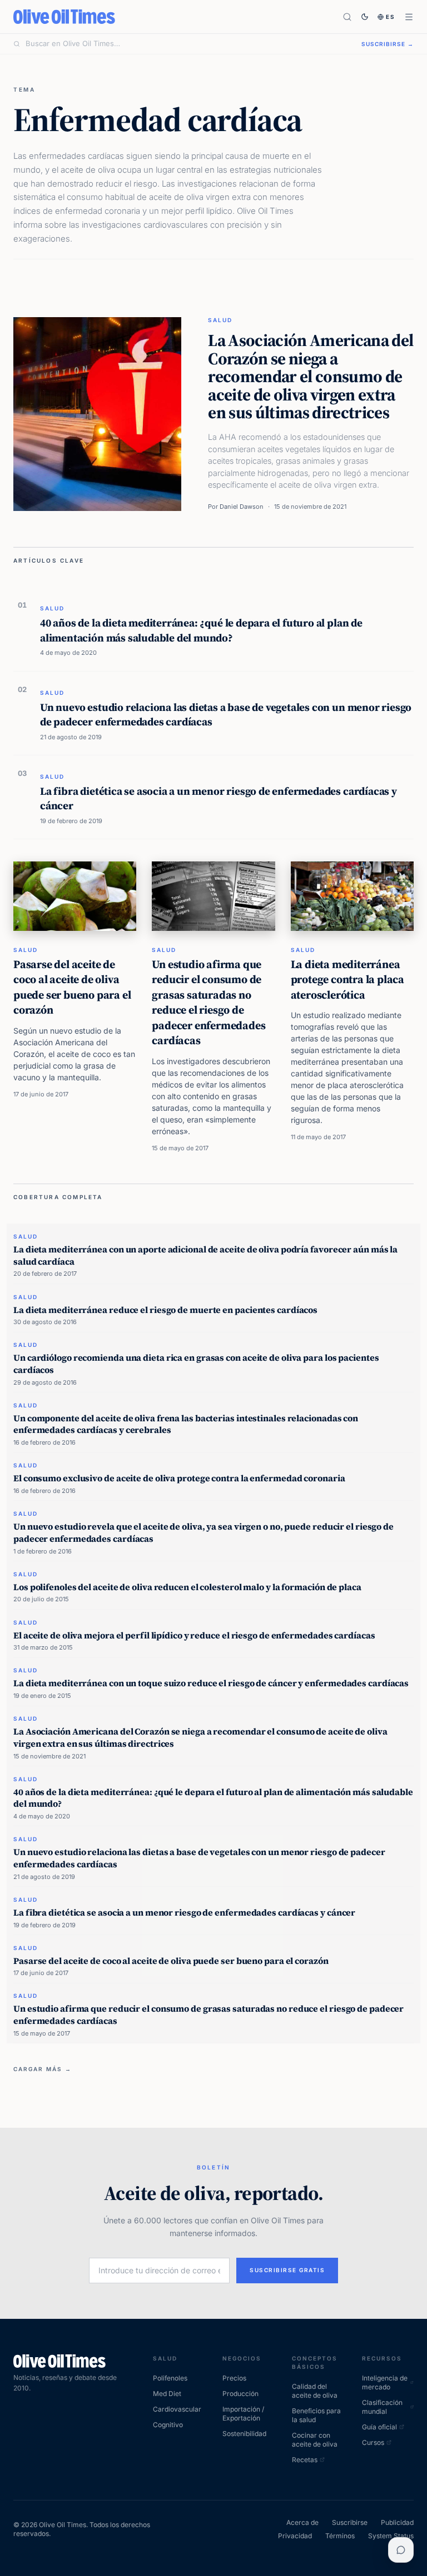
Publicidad (397, 2522)
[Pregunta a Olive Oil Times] (401, 2550)
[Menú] (409, 17)
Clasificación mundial (382, 2407)
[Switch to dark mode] (365, 17)
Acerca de (302, 2522)
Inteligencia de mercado (385, 2382)
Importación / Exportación (243, 2414)
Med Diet (167, 2394)
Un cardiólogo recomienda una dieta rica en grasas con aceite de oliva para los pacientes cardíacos (196, 1364)
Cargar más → (43, 2069)
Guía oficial (379, 2427)
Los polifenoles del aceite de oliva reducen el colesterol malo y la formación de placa (187, 1587)
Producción (240, 2394)
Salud (220, 320)
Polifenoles (170, 2378)
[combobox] (187, 44)
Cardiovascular (177, 2409)
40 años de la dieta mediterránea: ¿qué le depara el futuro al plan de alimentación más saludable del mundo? (201, 630)
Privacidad (295, 2536)
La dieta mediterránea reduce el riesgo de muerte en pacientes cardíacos (165, 1310)
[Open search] (347, 17)
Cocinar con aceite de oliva (315, 2440)
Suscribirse (350, 2522)
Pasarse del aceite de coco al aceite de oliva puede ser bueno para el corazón (72, 987)
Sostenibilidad (244, 2434)
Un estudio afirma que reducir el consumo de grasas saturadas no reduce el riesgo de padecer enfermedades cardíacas (208, 1003)
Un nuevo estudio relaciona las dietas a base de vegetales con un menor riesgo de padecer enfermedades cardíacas (226, 714)
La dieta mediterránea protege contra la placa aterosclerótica (347, 979)
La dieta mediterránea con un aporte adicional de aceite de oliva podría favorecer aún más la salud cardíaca (205, 1255)
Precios (234, 2378)
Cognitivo (168, 2425)
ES (391, 17)
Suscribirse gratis (287, 2270)
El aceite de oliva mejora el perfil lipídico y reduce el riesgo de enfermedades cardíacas (194, 1635)
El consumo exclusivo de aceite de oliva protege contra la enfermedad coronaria (179, 1478)
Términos (340, 2536)
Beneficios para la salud (316, 2415)
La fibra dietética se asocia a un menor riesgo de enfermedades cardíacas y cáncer (219, 798)
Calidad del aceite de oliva (315, 2391)
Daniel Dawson (242, 507)
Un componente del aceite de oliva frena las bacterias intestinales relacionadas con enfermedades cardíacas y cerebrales (186, 1424)
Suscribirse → (388, 44)
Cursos (373, 2442)
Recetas (305, 2460)
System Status (391, 2536)
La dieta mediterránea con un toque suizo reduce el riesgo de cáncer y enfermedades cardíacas (211, 1683)
